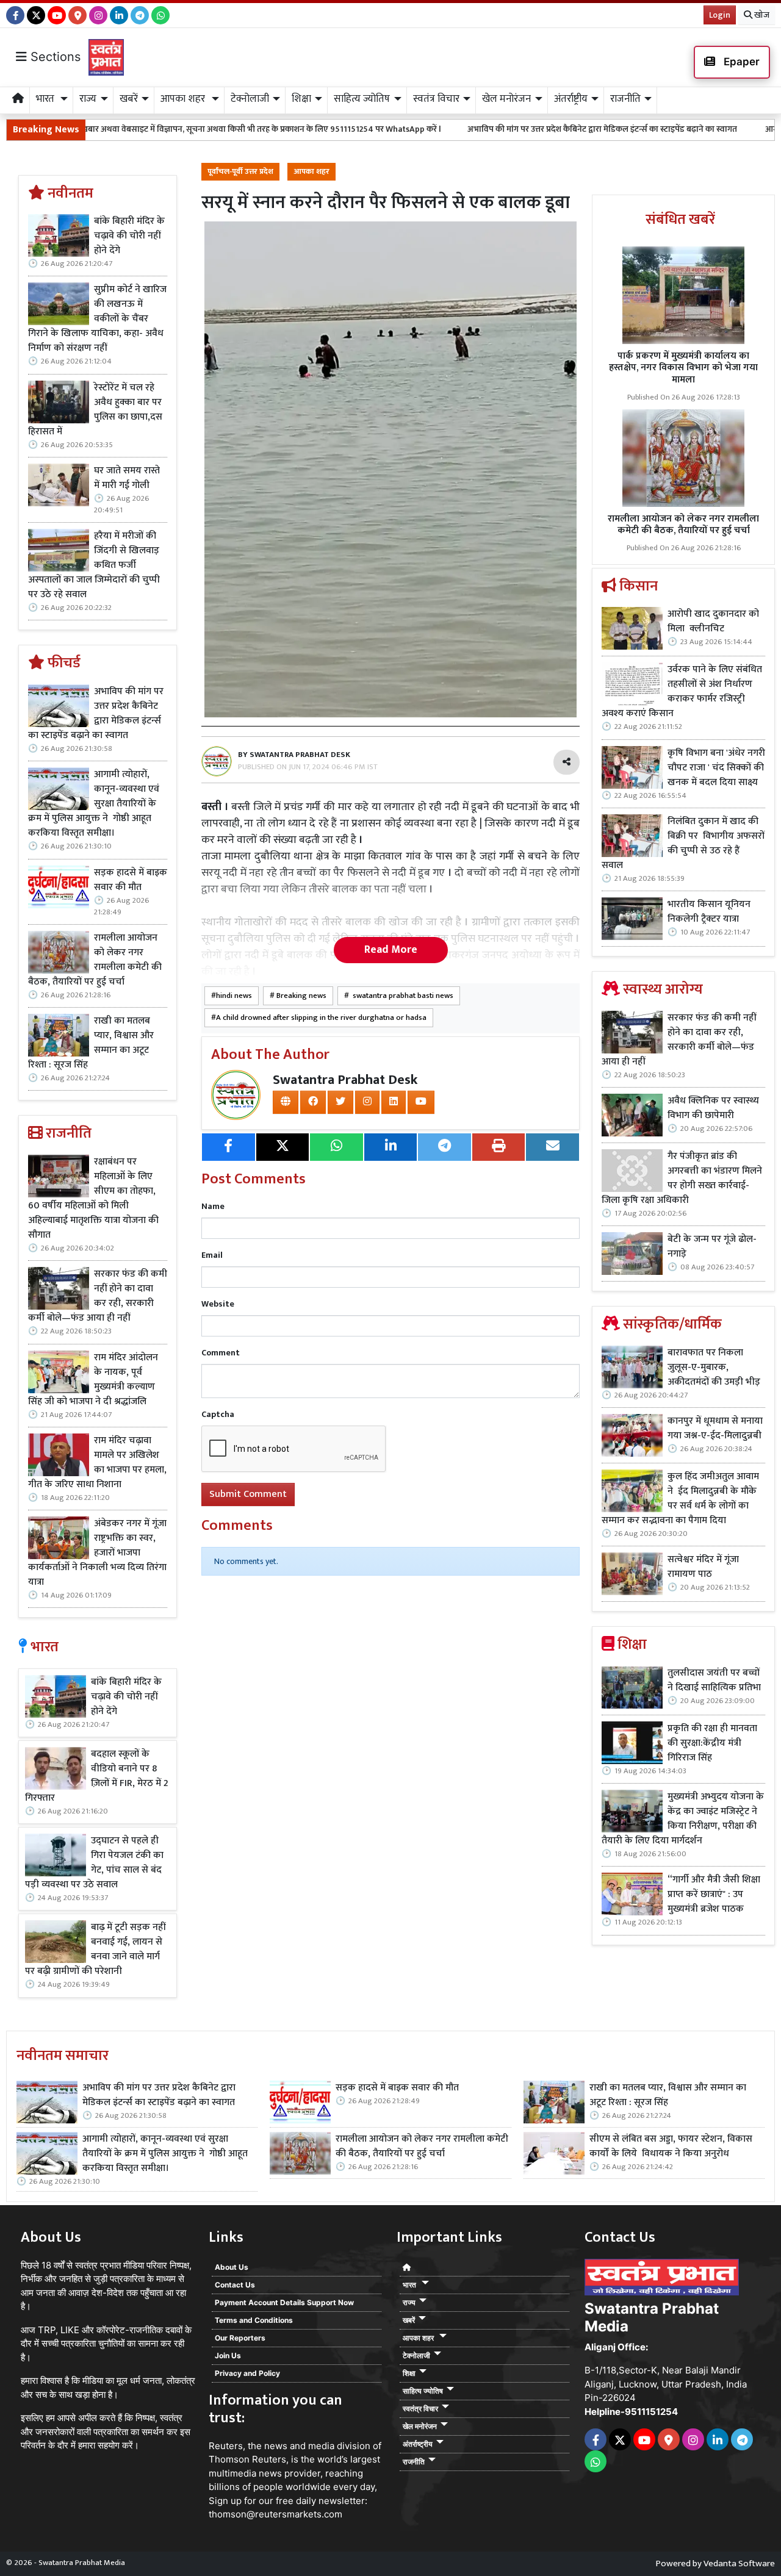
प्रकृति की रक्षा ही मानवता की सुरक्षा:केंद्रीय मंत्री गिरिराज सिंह (712, 1743)
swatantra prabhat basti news (401, 996)
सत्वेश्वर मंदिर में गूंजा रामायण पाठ (703, 1567)
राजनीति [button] (625, 99)
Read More (391, 950)
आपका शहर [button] (184, 99)
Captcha (218, 1414)
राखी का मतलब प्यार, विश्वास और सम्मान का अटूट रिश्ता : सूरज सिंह (91, 1043)
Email (212, 1255)
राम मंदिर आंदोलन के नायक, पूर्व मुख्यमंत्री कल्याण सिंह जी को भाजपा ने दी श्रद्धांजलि (93, 1380)
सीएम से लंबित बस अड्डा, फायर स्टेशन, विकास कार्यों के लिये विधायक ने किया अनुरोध (671, 2147)
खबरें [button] (129, 99)
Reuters (226, 2446)
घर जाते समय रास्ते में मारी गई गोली (127, 478)
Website (218, 1304)
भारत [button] (46, 99)
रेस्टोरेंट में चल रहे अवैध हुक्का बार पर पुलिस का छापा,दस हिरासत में (95, 410)
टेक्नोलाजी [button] (250, 99)
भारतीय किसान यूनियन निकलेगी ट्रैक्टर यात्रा (709, 912)
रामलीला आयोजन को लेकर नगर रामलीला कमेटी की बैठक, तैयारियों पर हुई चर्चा (95, 960)
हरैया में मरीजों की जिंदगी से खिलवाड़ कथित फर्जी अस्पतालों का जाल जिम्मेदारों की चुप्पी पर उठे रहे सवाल (94, 565)
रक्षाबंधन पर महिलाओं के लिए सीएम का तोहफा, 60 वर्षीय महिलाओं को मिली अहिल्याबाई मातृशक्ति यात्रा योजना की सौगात (93, 1199)
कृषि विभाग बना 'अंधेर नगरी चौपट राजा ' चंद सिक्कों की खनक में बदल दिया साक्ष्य (716, 768)
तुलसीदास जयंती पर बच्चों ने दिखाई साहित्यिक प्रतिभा (714, 1681)
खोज (761, 15)
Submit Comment (248, 1494)
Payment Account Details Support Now (284, 2302)
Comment (221, 1353)
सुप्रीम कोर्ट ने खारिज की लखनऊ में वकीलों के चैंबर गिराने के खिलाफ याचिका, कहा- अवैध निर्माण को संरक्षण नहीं (97, 319)
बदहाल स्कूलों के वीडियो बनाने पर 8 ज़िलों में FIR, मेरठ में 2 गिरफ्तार (97, 1776)
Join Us (228, 2355)
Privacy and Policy (247, 2373)
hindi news (234, 996)
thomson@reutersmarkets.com (275, 2514)
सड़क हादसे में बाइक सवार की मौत (131, 880)
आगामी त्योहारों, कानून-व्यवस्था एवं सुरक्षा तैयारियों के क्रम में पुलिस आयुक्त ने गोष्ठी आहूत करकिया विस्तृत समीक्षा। (94, 804)
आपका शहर (311, 172)
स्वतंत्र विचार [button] (436, 99)
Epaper (740, 62)
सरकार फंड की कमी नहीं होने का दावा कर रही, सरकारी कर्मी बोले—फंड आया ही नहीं (98, 1296)
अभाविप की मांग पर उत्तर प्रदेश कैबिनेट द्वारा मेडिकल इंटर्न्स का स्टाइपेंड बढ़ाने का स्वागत (489, 129)
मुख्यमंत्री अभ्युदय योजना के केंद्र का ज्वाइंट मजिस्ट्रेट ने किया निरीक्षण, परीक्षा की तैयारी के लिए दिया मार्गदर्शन (683, 1819)
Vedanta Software (739, 2563)
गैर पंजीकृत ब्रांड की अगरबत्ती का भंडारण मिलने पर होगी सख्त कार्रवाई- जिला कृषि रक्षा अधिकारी (682, 1179)
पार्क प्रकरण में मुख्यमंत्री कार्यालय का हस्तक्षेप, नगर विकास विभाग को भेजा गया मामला (683, 368)
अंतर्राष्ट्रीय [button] (571, 99)
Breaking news (301, 996)
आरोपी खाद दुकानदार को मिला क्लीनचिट (713, 622)
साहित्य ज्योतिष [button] (362, 99)
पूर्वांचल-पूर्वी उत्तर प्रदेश (240, 172)
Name (213, 1206)
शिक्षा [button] (301, 99)
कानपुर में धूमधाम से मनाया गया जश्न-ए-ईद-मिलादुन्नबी (715, 1429)
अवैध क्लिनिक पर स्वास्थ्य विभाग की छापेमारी (713, 1108)
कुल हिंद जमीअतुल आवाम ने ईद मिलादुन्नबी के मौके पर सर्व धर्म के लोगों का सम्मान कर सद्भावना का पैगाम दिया (680, 1499)
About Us (232, 2267)
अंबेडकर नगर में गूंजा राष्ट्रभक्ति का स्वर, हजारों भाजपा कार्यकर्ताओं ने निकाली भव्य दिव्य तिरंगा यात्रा (97, 1553)
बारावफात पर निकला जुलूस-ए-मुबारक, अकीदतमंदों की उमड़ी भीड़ (714, 1368)
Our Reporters (240, 2338)
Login (720, 15)
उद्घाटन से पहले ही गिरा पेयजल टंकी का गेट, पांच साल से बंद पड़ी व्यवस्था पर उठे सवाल (94, 1863)
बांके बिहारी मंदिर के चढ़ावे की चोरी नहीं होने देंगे (129, 236)
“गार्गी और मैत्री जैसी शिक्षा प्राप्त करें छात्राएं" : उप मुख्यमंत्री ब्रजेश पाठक (714, 1895)
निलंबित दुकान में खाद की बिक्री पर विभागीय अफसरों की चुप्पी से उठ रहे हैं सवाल (683, 844)
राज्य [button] (88, 99)
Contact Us (235, 2285)
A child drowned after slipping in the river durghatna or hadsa (321, 1018)
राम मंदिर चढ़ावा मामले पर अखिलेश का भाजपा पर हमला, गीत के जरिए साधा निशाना (97, 1463)
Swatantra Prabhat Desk (345, 1080)
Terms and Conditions (254, 2320)
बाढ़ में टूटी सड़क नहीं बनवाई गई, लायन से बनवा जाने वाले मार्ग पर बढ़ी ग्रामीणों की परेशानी (95, 1950)
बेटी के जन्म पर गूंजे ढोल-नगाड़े (712, 1247)
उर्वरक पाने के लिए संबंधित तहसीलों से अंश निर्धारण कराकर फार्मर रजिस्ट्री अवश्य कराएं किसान (682, 692)
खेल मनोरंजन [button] (506, 99)
